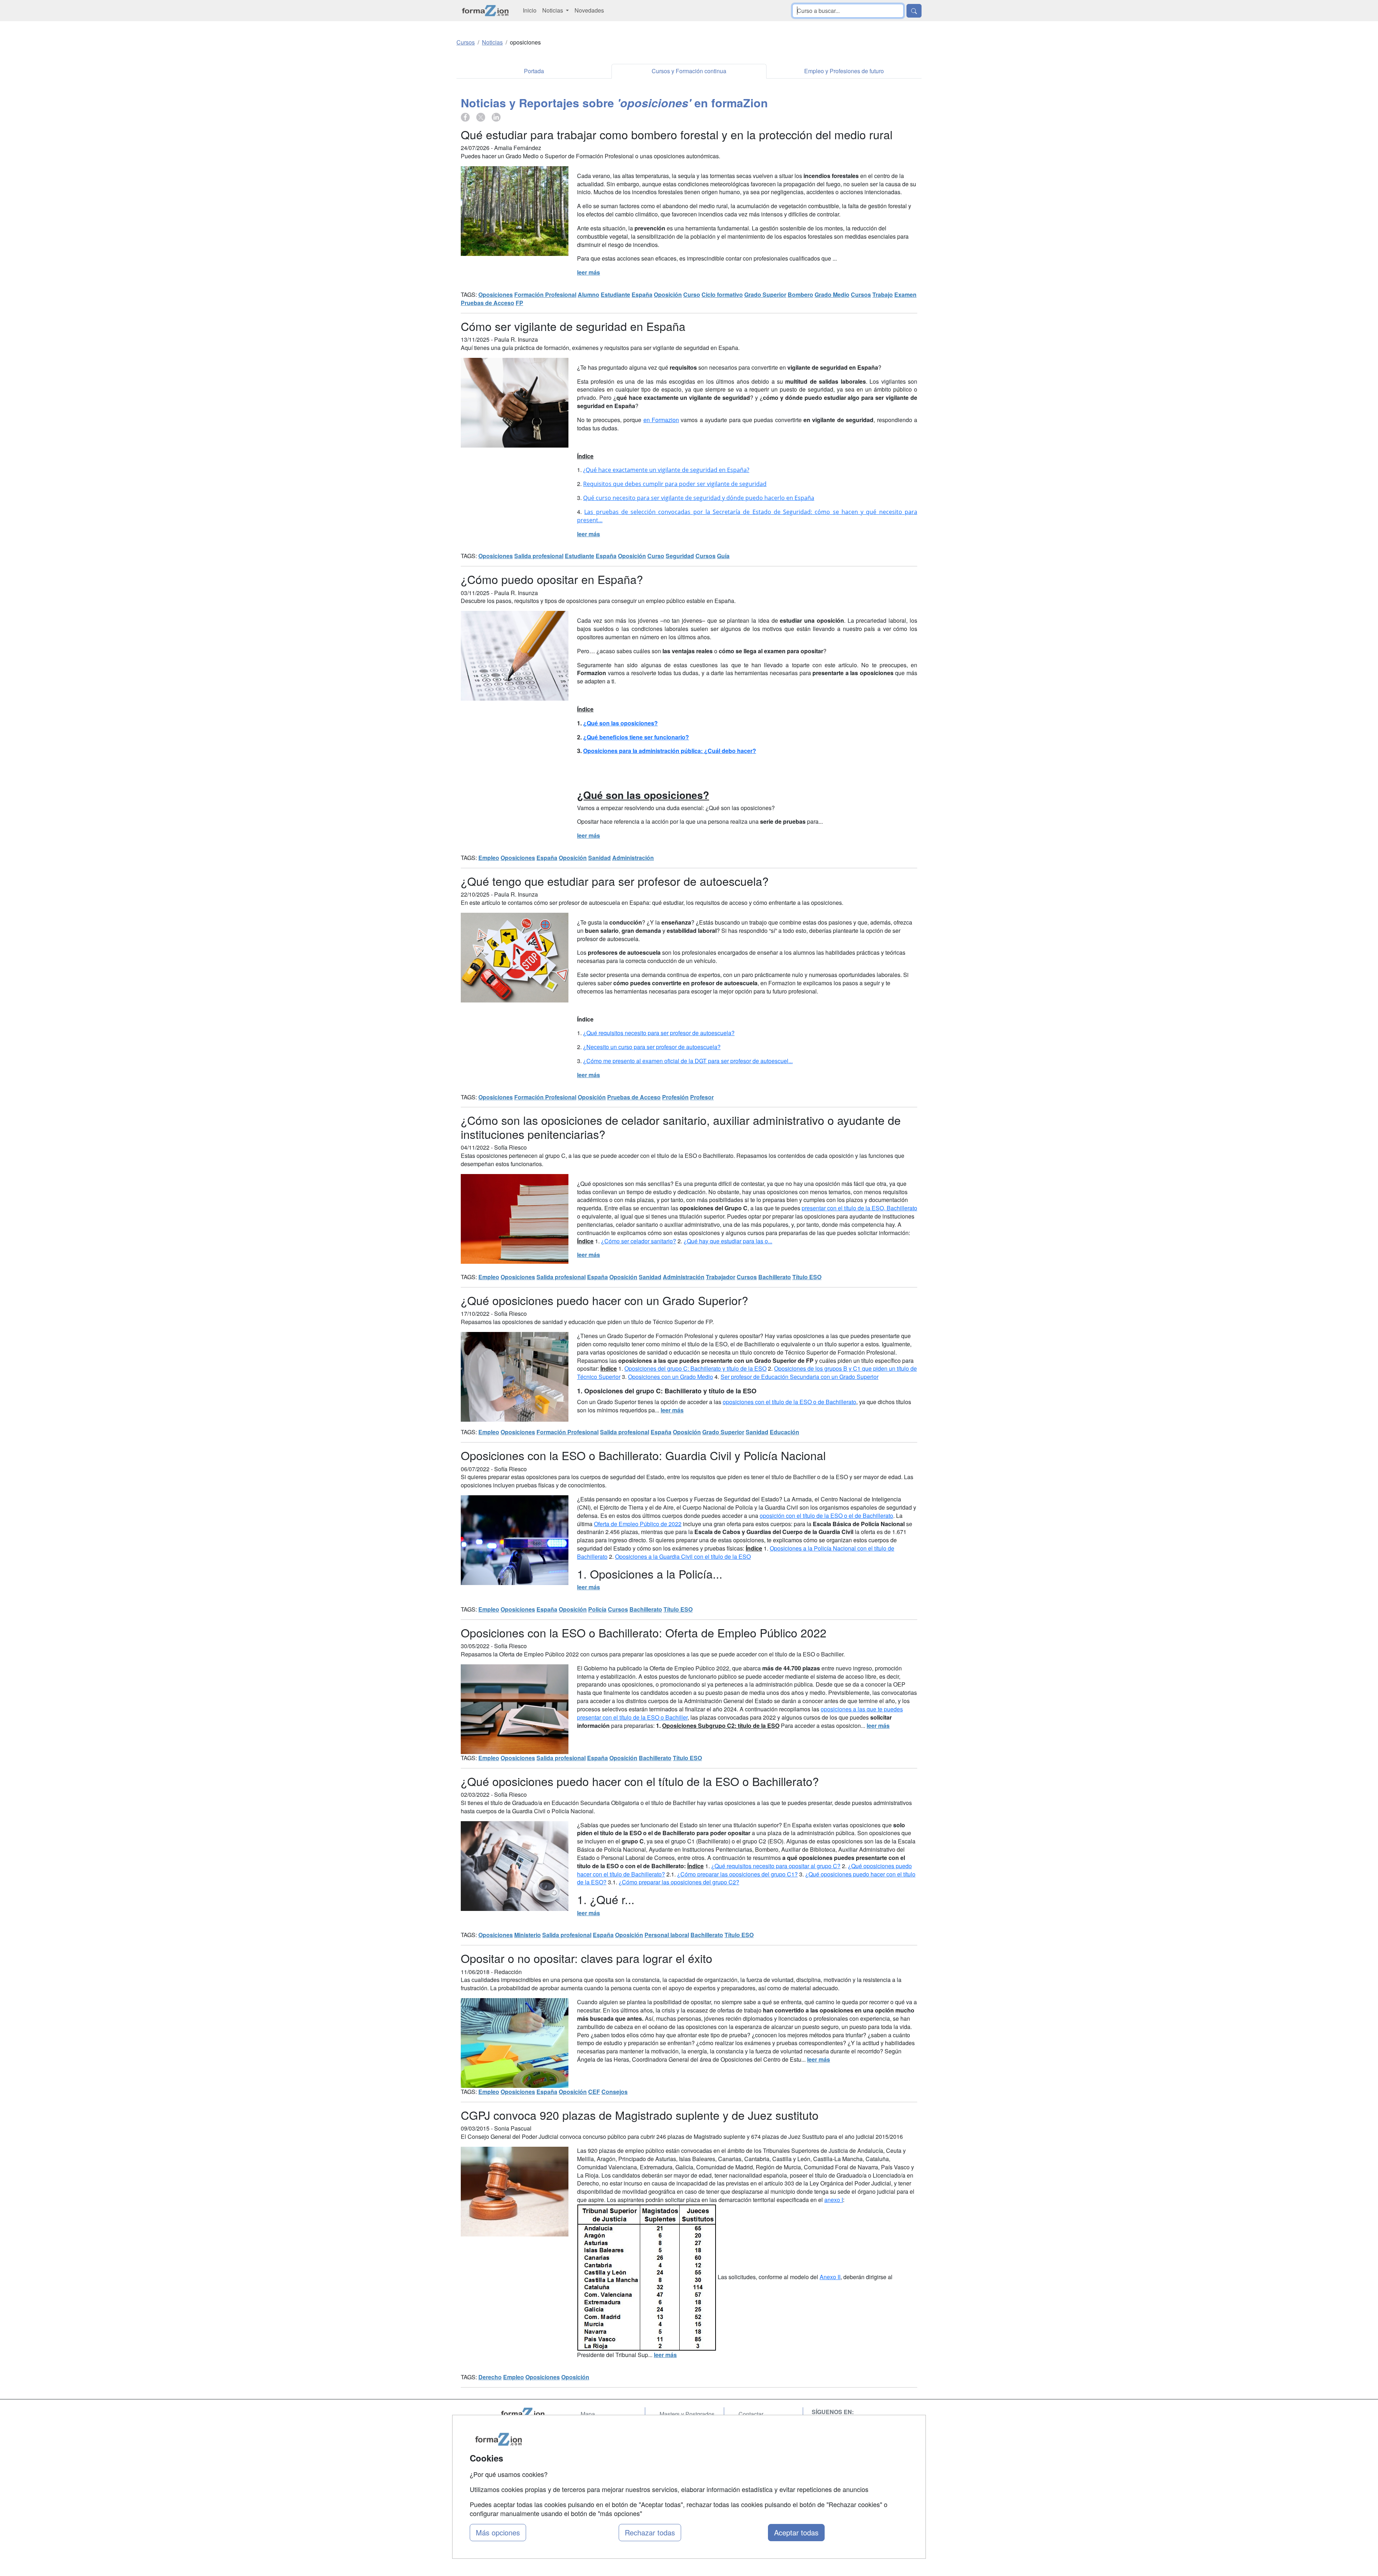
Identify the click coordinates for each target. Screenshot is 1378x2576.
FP (519, 303)
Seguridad (680, 556)
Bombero (800, 294)
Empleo (489, 858)
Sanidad (599, 858)
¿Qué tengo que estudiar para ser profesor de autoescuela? (615, 881)
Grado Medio (832, 294)
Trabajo (883, 294)
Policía (597, 1609)
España (642, 294)
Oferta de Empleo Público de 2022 (638, 1524)
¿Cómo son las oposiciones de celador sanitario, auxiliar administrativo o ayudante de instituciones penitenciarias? (681, 1127)
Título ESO (807, 1277)
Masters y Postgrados (687, 2414)
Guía (723, 556)
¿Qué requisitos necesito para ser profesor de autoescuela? (659, 1033)
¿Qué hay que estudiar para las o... (728, 1241)
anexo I (834, 2200)
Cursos (861, 294)
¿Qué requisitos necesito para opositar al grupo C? (776, 1866)
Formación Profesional (545, 294)
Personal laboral (667, 1935)
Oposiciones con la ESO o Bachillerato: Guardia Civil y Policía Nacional (643, 1455)
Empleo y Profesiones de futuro (844, 71)
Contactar (751, 2414)
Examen (905, 294)
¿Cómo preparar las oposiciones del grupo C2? (679, 1882)
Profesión (675, 1097)
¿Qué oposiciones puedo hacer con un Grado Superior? (604, 1300)
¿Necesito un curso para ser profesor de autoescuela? (652, 1047)
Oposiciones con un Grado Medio (671, 1377)
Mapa (588, 2414)
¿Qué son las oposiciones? (620, 723)
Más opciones (498, 2532)
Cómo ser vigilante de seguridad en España (573, 326)
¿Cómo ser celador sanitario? (639, 1241)
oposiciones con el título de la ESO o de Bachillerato (789, 1402)
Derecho (490, 2377)
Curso (692, 294)
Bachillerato (775, 1277)
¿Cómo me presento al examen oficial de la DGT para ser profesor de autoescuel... (688, 1061)
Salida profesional (539, 556)
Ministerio (528, 1935)
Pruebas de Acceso (488, 303)
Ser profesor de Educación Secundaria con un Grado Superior (800, 1377)
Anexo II (830, 2277)
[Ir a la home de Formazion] (531, 2414)
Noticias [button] (553, 10)
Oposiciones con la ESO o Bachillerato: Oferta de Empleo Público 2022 (644, 1632)
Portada (534, 71)
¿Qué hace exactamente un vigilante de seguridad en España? (666, 470)
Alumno (589, 294)
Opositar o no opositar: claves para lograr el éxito (587, 1958)
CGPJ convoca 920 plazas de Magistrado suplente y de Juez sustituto (640, 2115)
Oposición (668, 294)
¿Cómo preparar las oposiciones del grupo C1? (737, 1874)
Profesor (702, 1097)
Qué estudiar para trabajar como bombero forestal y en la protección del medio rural (677, 134)
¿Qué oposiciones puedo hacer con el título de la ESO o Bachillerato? (640, 1781)
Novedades (589, 10)
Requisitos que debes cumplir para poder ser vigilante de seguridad (675, 484)
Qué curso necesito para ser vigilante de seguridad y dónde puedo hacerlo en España (699, 498)
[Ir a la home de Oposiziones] (485, 11)
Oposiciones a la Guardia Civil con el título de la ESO (683, 1556)
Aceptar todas (796, 2532)
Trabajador (721, 1277)
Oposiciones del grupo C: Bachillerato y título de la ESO (695, 1368)
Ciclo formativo (722, 294)
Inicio (530, 10)
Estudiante (615, 294)
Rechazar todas (650, 2532)
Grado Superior (765, 294)
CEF (594, 2092)
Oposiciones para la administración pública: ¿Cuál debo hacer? (670, 751)
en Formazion (661, 420)
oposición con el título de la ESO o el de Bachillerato (826, 1516)
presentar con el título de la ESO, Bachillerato (859, 1208)
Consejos (615, 2092)
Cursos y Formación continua (689, 71)
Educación (784, 1432)
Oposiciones (496, 294)
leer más (589, 272)
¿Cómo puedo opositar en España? (552, 579)
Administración (633, 858)
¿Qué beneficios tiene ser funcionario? (636, 737)
